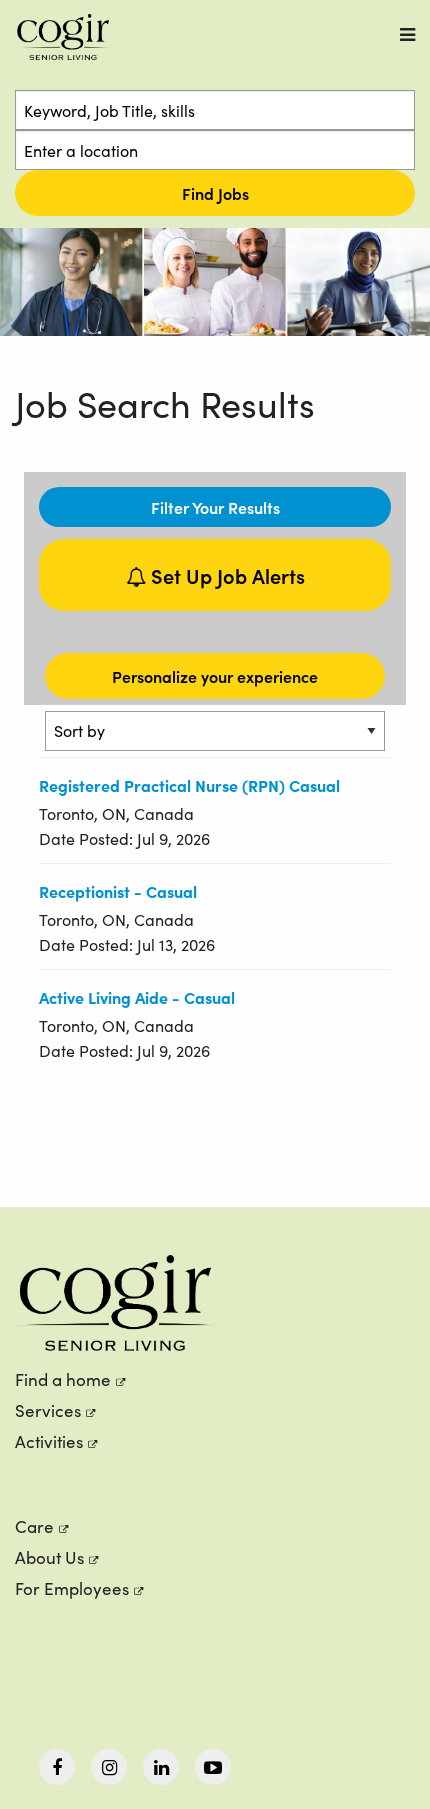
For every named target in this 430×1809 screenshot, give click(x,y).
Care (34, 1526)
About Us (49, 1557)
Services (48, 1410)
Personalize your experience (215, 676)
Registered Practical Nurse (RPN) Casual (189, 785)
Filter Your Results (215, 507)
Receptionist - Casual (118, 891)
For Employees (72, 1588)
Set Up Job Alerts (225, 575)
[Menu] (407, 34)
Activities (49, 1441)
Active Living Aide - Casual (137, 997)
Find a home (63, 1379)
